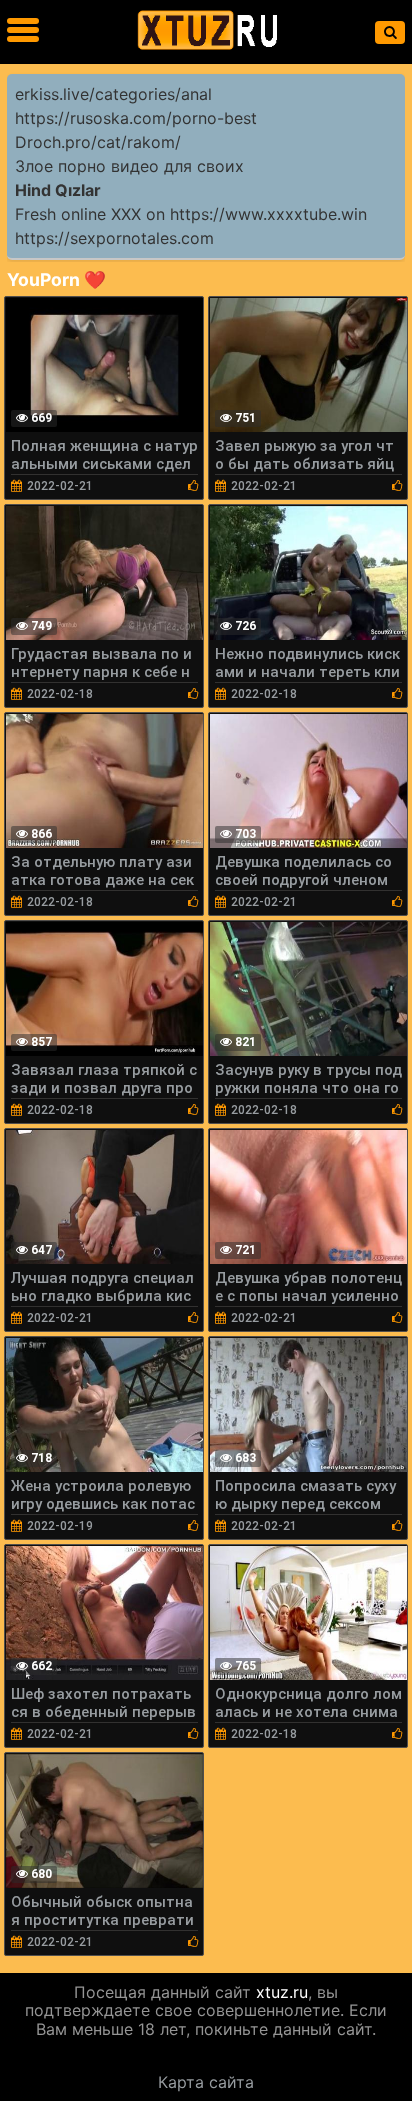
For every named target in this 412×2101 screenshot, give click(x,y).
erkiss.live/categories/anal (113, 94)
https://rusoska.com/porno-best (136, 118)
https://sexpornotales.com (114, 238)
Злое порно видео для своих (129, 166)
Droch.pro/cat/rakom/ (98, 142)
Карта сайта (206, 2082)
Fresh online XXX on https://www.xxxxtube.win (191, 214)
